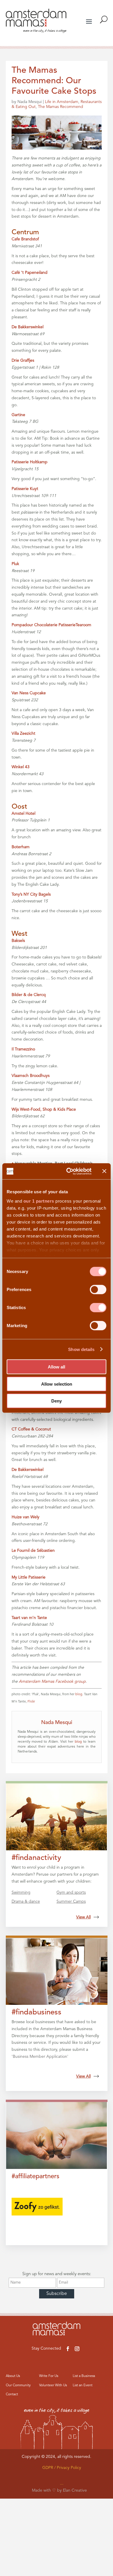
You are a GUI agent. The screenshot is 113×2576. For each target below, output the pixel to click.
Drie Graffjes (23, 361)
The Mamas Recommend (61, 107)
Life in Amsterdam (62, 102)
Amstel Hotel (23, 814)
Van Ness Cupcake (29, 693)
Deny (57, 1401)
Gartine (18, 415)
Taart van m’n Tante (29, 1618)
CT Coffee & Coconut (31, 1429)
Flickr (31, 1702)
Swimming (21, 1893)
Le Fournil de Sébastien (33, 1551)
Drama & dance (26, 1902)
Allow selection (57, 1384)
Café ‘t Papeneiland (30, 273)
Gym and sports (71, 1893)
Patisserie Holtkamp (30, 462)
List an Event (83, 2385)
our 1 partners (39, 1201)
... (62, 2483)
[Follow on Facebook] (68, 2349)
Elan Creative (75, 2490)
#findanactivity (36, 1858)
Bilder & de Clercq (29, 995)
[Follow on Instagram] (77, 2349)
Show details (81, 1349)
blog (79, 1694)
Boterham (21, 847)
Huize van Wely (25, 1517)
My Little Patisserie (29, 1577)
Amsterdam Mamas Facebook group (52, 1682)
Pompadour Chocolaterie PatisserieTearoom (51, 625)
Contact (12, 2394)
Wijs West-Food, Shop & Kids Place (44, 1109)
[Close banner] (104, 1171)
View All (83, 1917)
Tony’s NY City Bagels (31, 894)
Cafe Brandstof (25, 239)
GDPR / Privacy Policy (62, 2468)
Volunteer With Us (53, 2385)
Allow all (57, 1367)
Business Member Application (40, 2057)
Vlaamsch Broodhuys (31, 1076)
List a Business (84, 2376)
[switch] (98, 1290)
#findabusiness (37, 2012)
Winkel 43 (21, 767)
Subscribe (57, 2294)
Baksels (18, 941)
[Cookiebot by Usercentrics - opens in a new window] (69, 1171)
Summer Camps (71, 1902)
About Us (13, 2376)
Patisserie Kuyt (25, 489)
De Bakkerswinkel (28, 327)
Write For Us (49, 2376)
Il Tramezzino (23, 1049)
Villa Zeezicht (23, 734)
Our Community (18, 2385)
